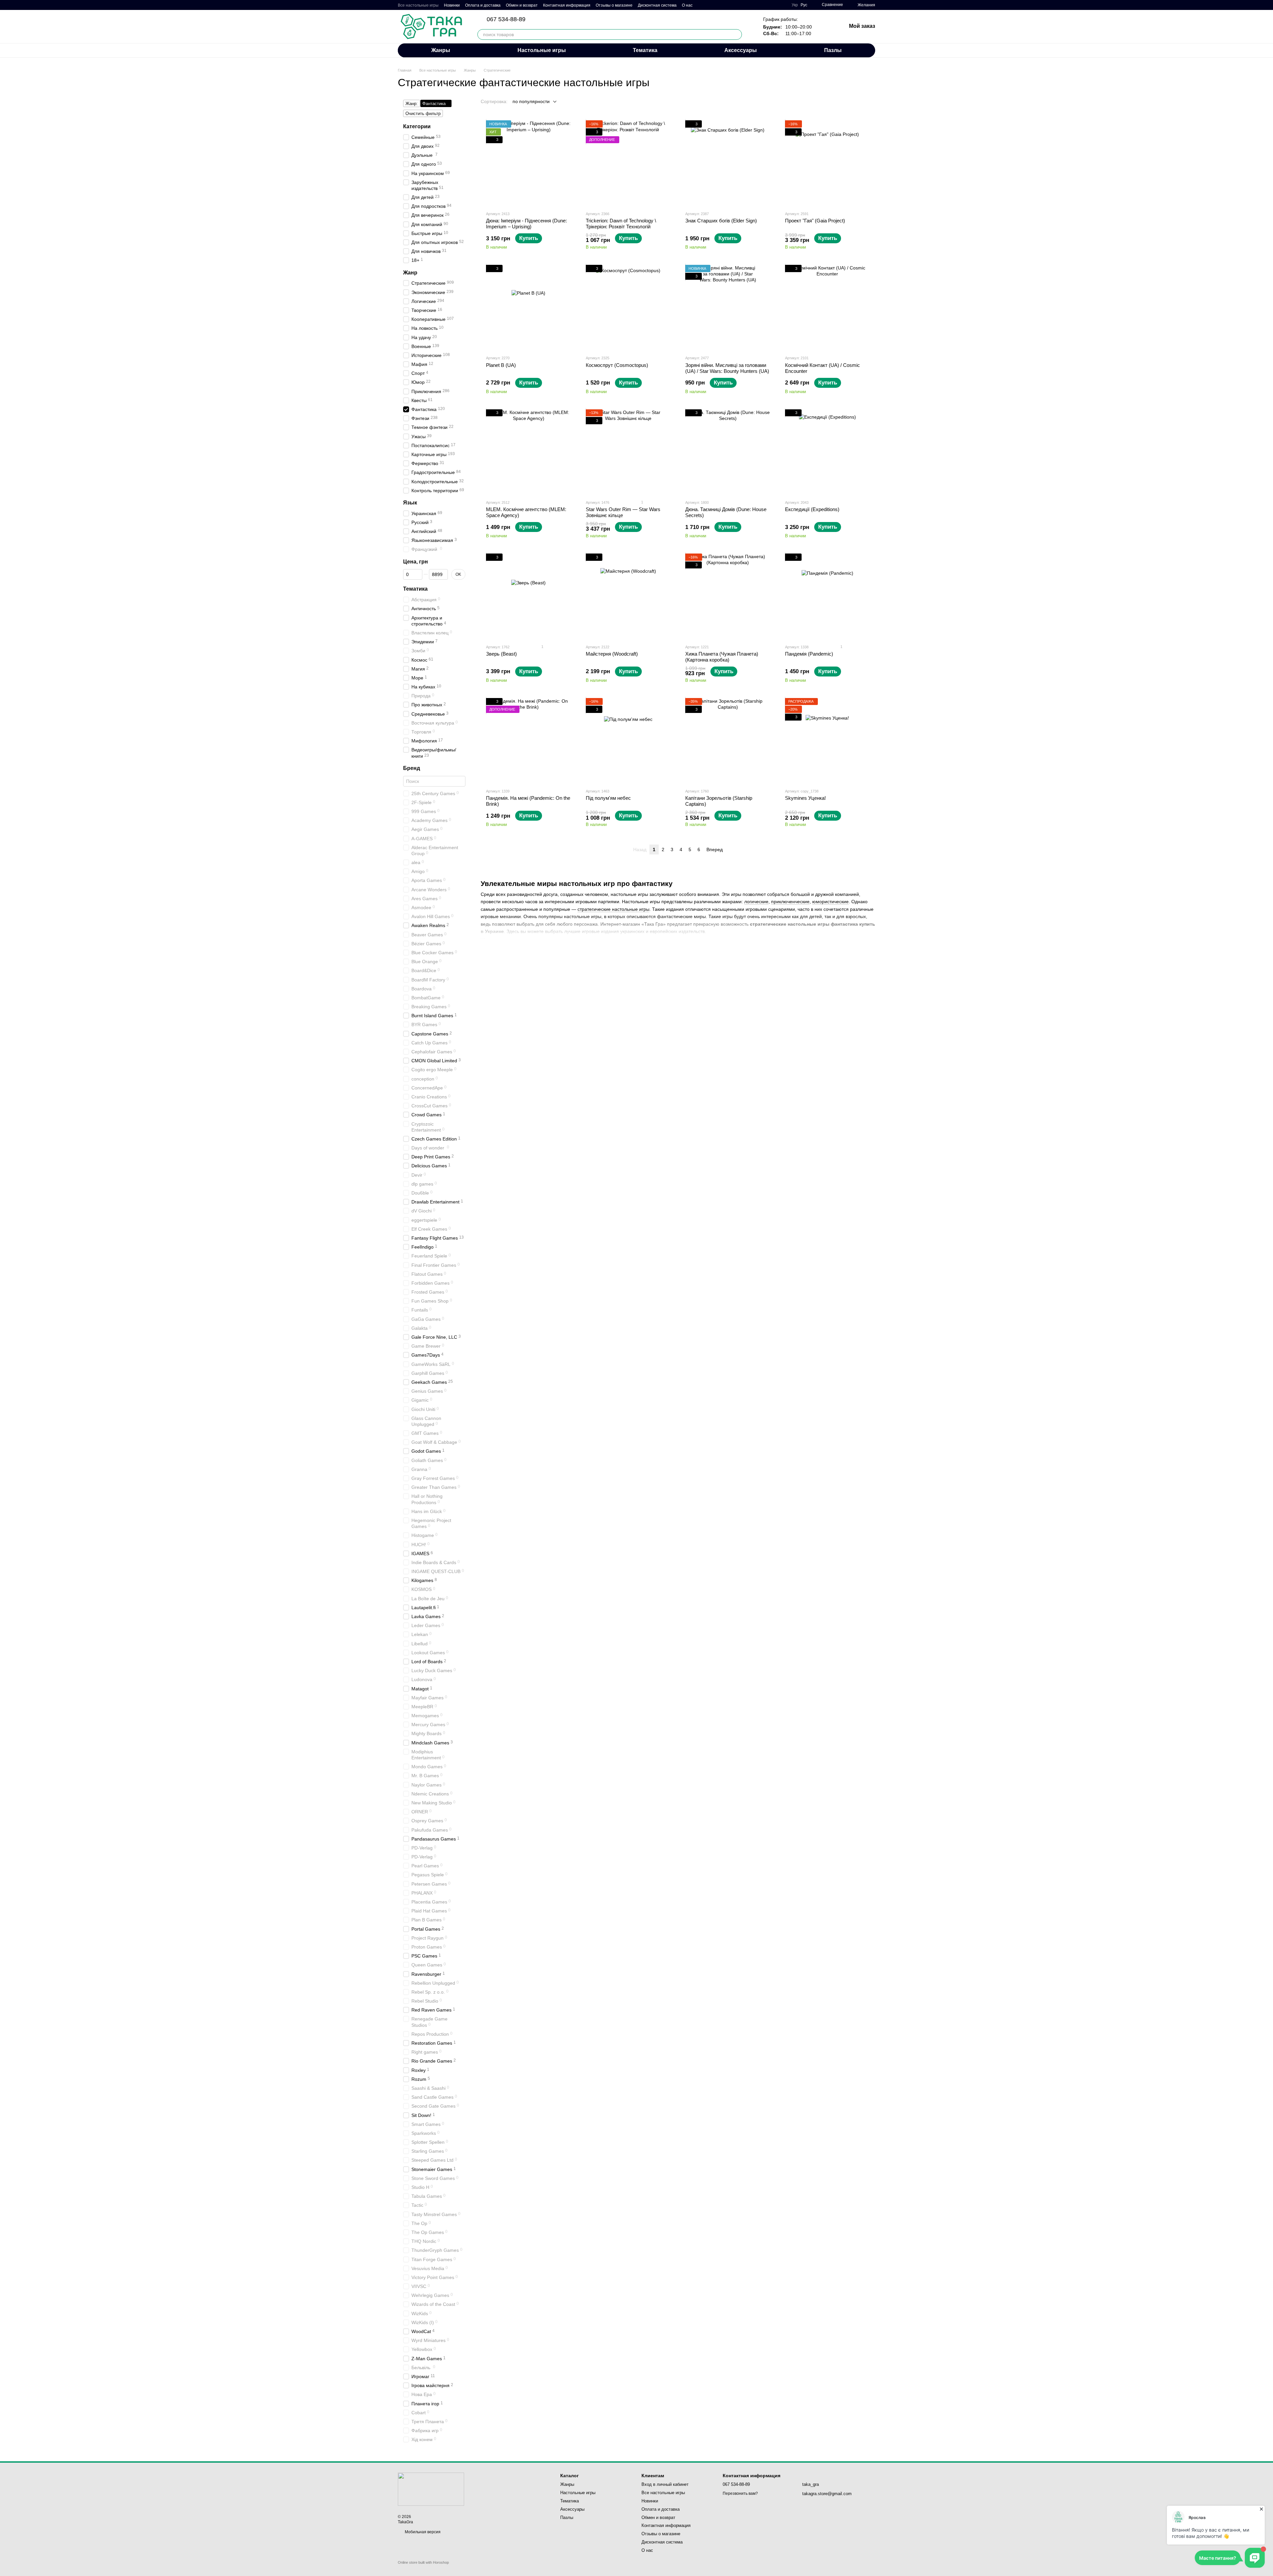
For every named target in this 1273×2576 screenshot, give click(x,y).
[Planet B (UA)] (529, 307)
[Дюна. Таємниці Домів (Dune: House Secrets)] (728, 452)
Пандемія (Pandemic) (809, 654)
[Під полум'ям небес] (628, 741)
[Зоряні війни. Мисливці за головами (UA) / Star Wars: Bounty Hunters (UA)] (728, 307)
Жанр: (412, 104)
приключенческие (790, 902)
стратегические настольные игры (613, 909)
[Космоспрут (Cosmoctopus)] (628, 307)
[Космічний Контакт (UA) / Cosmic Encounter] (828, 307)
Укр (795, 5)
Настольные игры (542, 50)
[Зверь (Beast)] (529, 596)
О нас (687, 5)
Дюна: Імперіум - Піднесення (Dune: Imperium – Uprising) (526, 224)
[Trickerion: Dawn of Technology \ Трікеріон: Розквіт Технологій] (628, 163)
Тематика (645, 50)
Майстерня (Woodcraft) (612, 654)
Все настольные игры (418, 5)
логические (756, 902)
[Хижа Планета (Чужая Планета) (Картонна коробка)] (728, 596)
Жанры (441, 50)
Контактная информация (567, 5)
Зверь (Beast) (501, 654)
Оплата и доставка (483, 5)
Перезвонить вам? (740, 2493)
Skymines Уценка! (805, 798)
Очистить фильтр (423, 114)
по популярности (531, 101)
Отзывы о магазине (614, 5)
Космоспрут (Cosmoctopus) (617, 365)
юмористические (830, 902)
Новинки (452, 5)
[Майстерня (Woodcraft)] (628, 596)
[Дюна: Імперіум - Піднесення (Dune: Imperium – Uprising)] (529, 163)
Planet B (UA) (501, 365)
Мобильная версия (422, 2532)
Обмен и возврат (522, 5)
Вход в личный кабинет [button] (665, 2484)
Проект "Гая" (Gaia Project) (815, 221)
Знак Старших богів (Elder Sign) (721, 221)
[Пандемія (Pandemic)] (828, 596)
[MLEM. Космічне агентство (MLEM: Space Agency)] (529, 452)
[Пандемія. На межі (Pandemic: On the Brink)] (529, 741)
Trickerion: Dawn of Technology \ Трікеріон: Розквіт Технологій (621, 224)
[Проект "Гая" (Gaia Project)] (828, 163)
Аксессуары (741, 50)
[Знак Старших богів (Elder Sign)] (728, 163)
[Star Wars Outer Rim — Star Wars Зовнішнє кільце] (628, 452)
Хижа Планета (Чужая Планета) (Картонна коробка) (722, 657)
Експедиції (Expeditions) (812, 509)
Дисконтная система (657, 5)
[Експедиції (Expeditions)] (828, 452)
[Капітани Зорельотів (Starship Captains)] (728, 741)
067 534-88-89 (506, 19)
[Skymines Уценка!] (828, 741)
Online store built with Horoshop (423, 2562)
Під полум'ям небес (608, 798)
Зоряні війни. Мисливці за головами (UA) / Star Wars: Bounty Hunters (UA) (727, 368)
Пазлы (833, 50)
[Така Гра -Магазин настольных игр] (431, 2489)
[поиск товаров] (737, 34)
